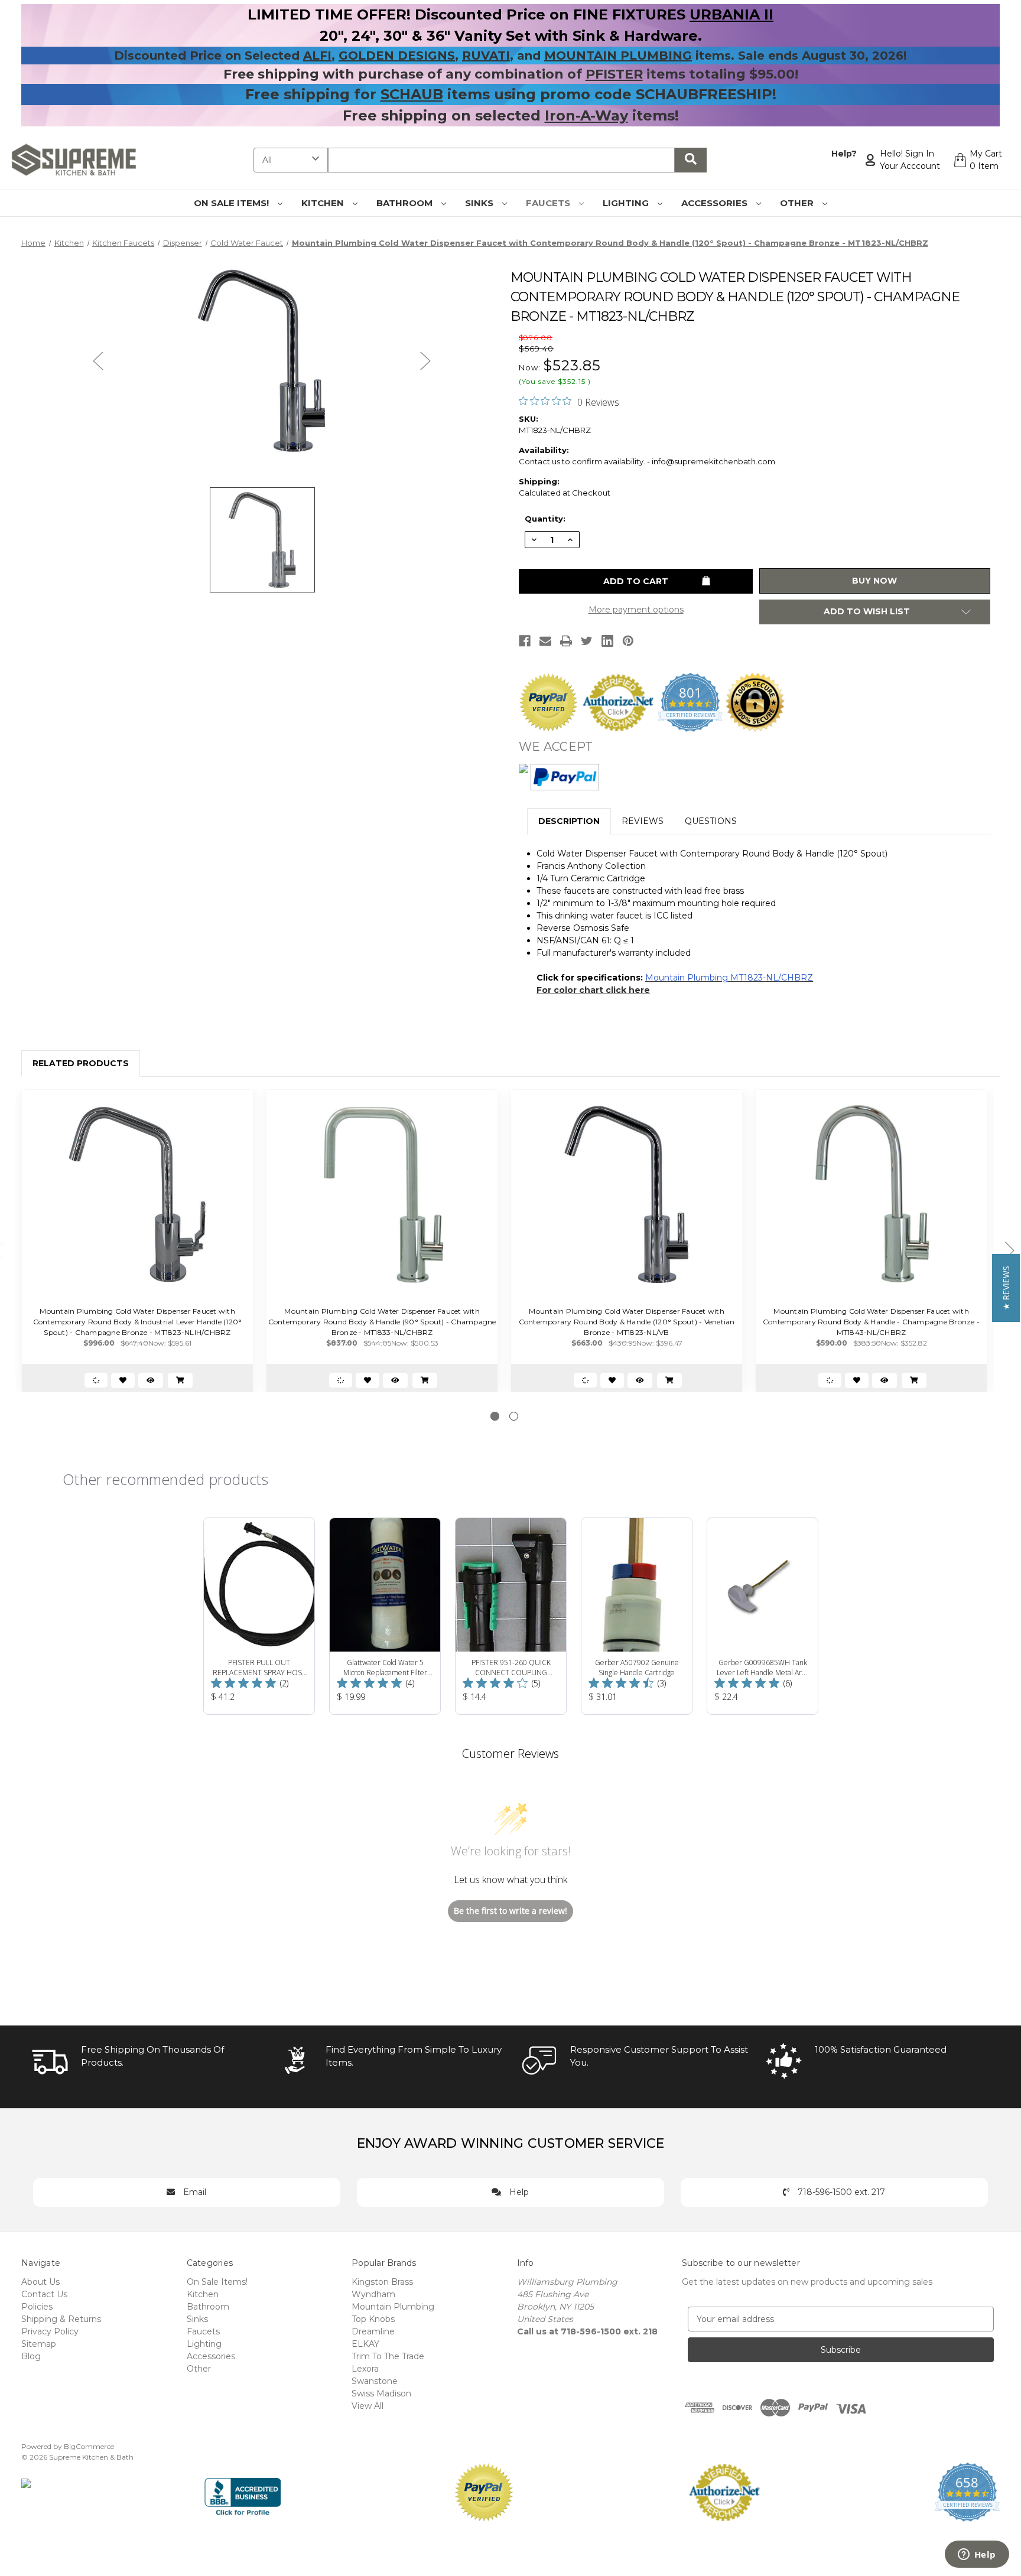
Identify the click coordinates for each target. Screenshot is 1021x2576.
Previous (98, 361)
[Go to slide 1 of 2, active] (495, 1416)
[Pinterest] (628, 641)
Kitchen (324, 203)
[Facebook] (525, 641)
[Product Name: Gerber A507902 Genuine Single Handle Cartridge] (637, 1616)
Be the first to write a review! (510, 1911)
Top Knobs (373, 2319)
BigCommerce (89, 2446)
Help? (844, 154)
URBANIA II (731, 14)
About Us (40, 2282)
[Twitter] (587, 641)
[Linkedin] (607, 641)
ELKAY (365, 2344)
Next (425, 361)
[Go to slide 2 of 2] (514, 1416)
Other (798, 203)
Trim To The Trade (388, 2356)
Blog (31, 2356)
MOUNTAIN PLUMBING (618, 56)
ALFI (317, 56)
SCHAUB (412, 94)
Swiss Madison (381, 2393)
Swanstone (375, 2381)
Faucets (549, 203)
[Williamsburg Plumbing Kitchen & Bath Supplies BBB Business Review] (243, 2491)
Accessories (716, 203)
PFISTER (614, 74)
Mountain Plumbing (393, 2307)
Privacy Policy (50, 2331)
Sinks (480, 203)
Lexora (365, 2369)
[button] (1006, 1288)
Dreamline (373, 2331)
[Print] (566, 641)
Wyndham (373, 2294)
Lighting (627, 203)
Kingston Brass (382, 2282)
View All (368, 2406)
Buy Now (874, 581)
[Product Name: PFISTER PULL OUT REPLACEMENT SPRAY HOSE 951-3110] (259, 1616)
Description (569, 821)
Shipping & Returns (61, 2319)
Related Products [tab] (81, 1063)
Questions (711, 821)
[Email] (545, 641)
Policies (37, 2307)
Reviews (643, 821)
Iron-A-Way (586, 115)
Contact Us (44, 2294)
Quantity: (545, 519)
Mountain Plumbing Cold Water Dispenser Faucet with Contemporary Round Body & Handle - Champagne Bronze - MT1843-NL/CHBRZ (871, 1322)
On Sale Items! (233, 203)
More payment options (636, 610)
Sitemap (39, 2344)
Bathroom (406, 203)
